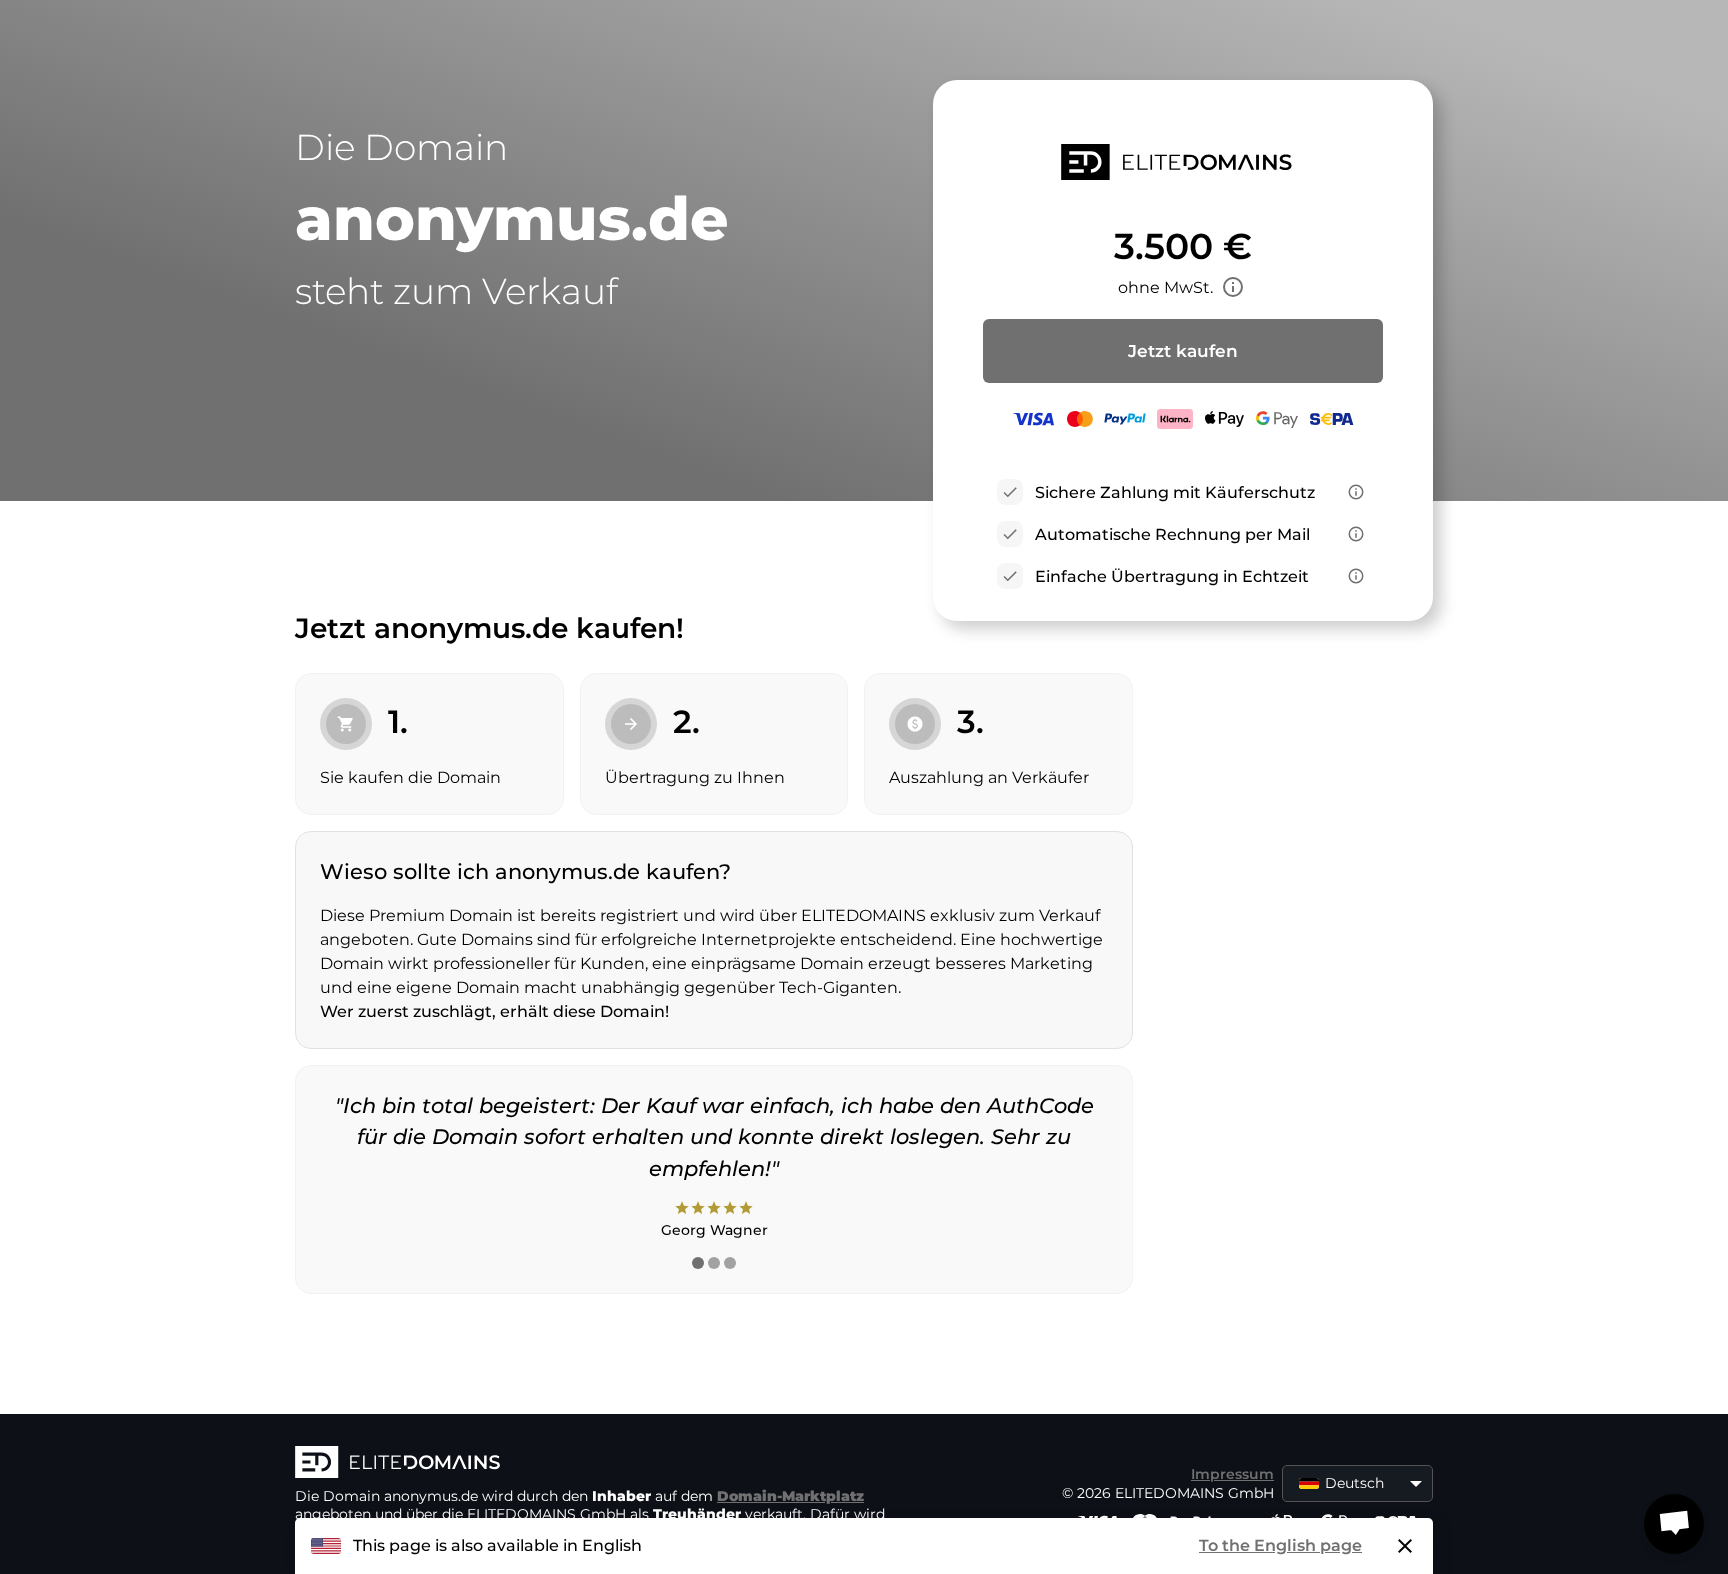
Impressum (1232, 1474)
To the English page (1280, 1545)
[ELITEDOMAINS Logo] (595, 1464)
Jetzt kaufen (1183, 351)
